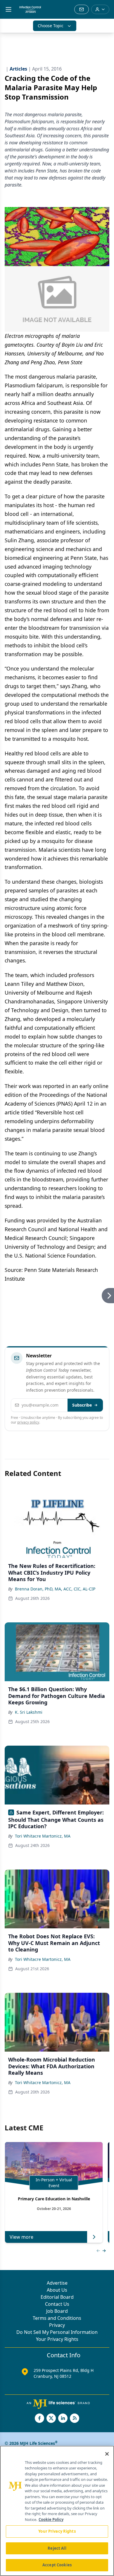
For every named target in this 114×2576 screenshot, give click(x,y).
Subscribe (82, 1405)
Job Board (57, 2311)
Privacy (57, 2325)
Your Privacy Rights (57, 2339)
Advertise (57, 2283)
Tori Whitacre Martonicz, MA (43, 1836)
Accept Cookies (57, 2565)
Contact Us (57, 2304)
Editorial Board (57, 2297)
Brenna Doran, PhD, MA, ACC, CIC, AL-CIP (55, 1589)
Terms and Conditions (57, 2318)
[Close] (107, 2454)
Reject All (57, 2548)
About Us (57, 2290)
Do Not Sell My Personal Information (57, 2332)
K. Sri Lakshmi (29, 1712)
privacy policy (28, 1422)
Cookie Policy (51, 2519)
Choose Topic (51, 26)
